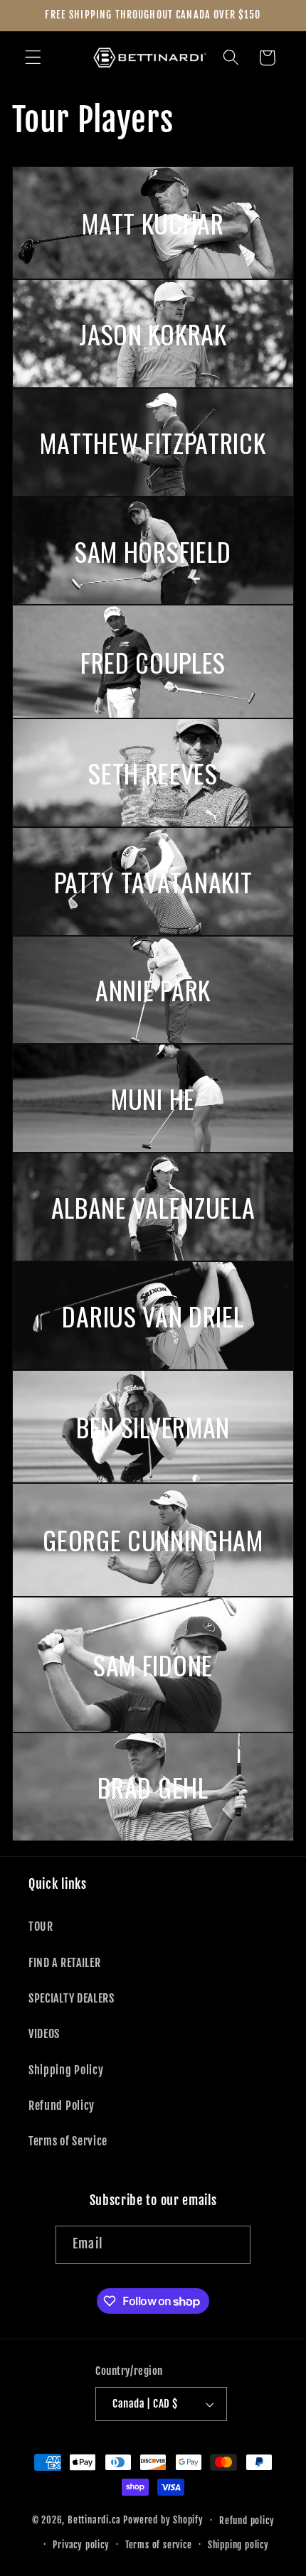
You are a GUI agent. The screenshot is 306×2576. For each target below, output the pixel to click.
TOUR (41, 1926)
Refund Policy (62, 2106)
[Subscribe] (232, 2245)
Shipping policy (238, 2545)
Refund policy (247, 2521)
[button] (33, 58)
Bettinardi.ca (94, 2520)
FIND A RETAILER (64, 1963)
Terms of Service (68, 2141)
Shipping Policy (66, 2070)
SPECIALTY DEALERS (72, 1998)
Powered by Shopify (163, 2520)
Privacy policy (81, 2545)
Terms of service (159, 2545)
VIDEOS (44, 2034)
